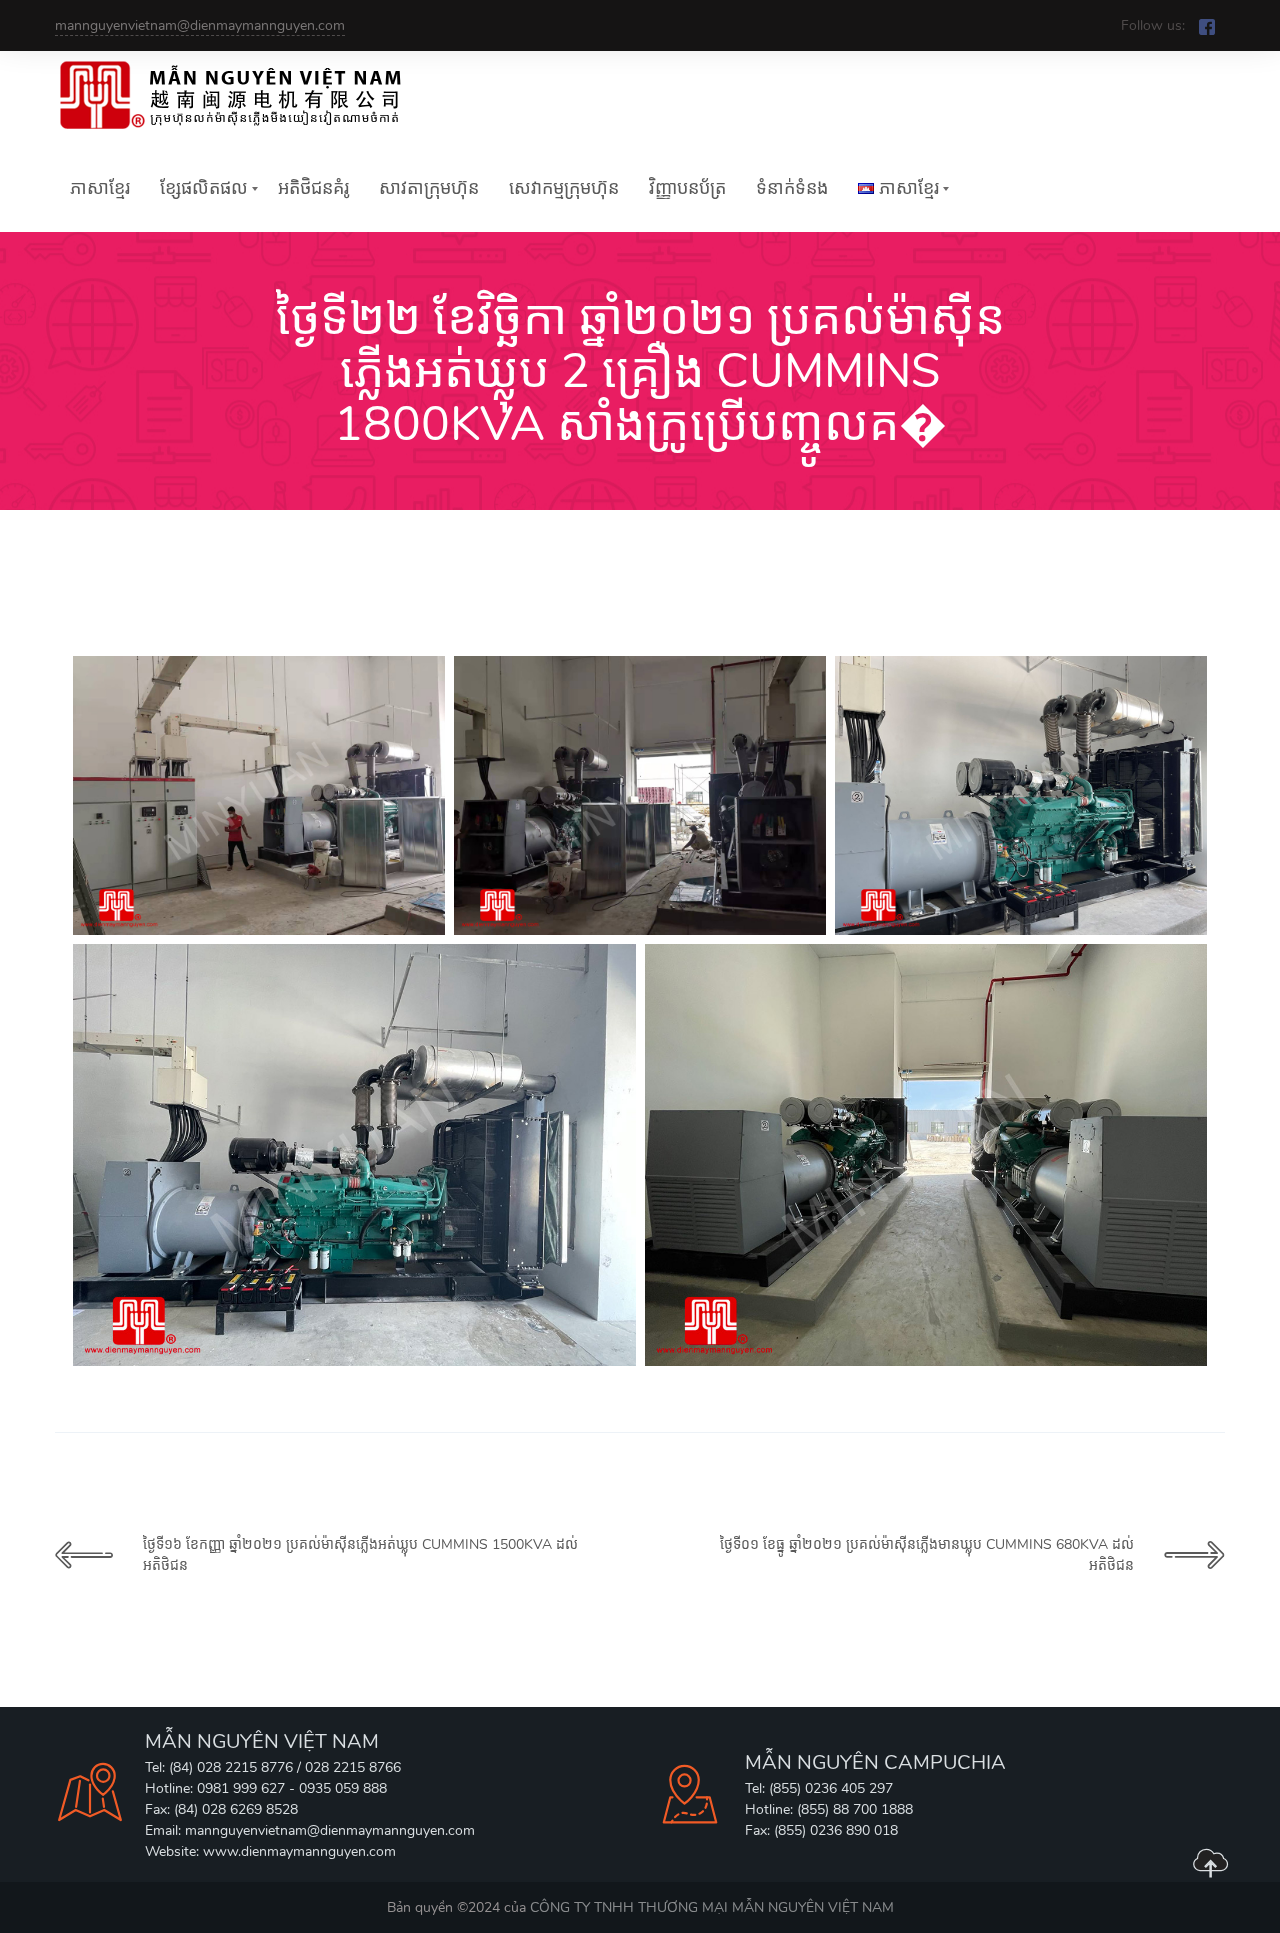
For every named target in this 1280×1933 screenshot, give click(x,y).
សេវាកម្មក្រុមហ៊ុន (564, 188)
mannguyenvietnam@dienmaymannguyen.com (200, 25)
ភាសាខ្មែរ (100, 188)
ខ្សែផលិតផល (204, 188)
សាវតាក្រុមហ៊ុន (429, 188)
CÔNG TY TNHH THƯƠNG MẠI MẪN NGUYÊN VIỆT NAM (712, 1907)
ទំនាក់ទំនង (792, 188)
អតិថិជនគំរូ (313, 188)
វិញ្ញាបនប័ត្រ (687, 188)
